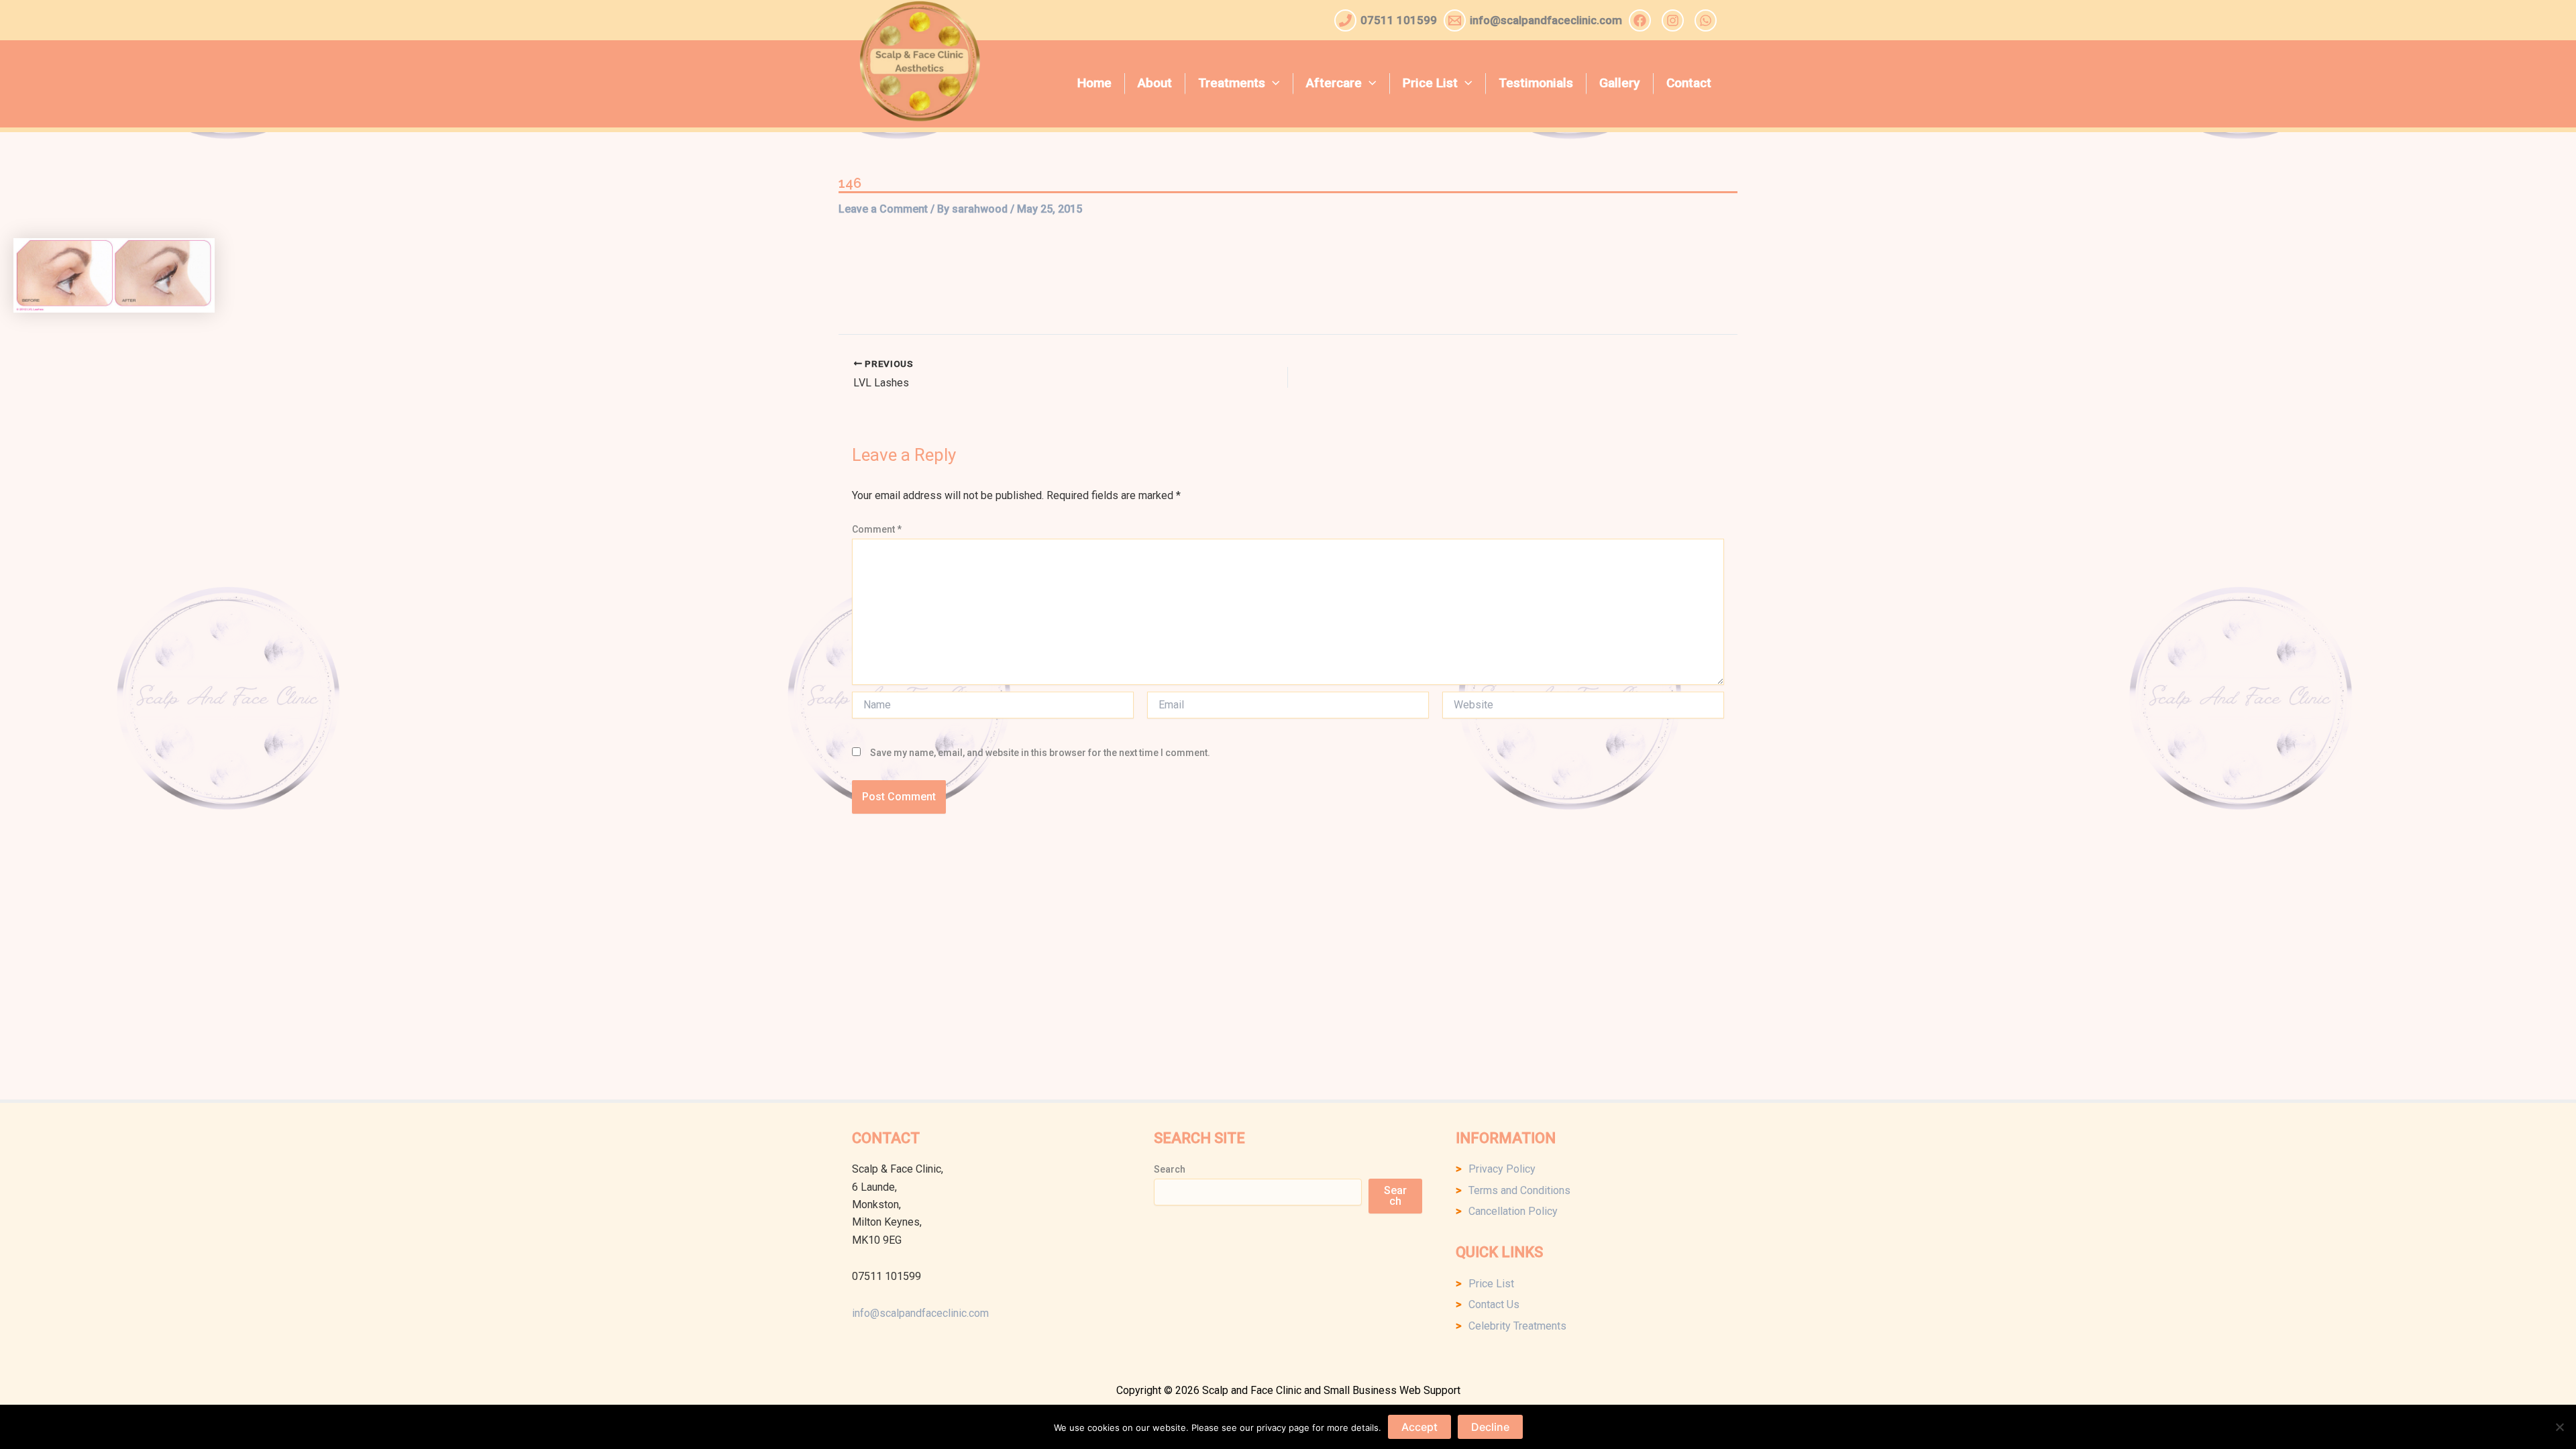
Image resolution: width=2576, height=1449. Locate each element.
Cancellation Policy (1513, 1211)
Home (1094, 83)
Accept (1419, 1427)
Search (1170, 1169)
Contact (1689, 83)
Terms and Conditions (1519, 1190)
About (1155, 83)
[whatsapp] (1708, 20)
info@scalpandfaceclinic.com (920, 1313)
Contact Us (1494, 1304)
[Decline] (2559, 1427)
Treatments (1232, 83)
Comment (877, 529)
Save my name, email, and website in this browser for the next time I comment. (1040, 753)
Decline (1490, 1427)
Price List (1430, 83)
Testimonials (1536, 83)
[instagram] (1675, 20)
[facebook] (1642, 20)
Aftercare (1334, 83)
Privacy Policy (1502, 1169)
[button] (1273, 83)
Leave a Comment (883, 209)
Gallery (1619, 83)
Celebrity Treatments (1517, 1326)
